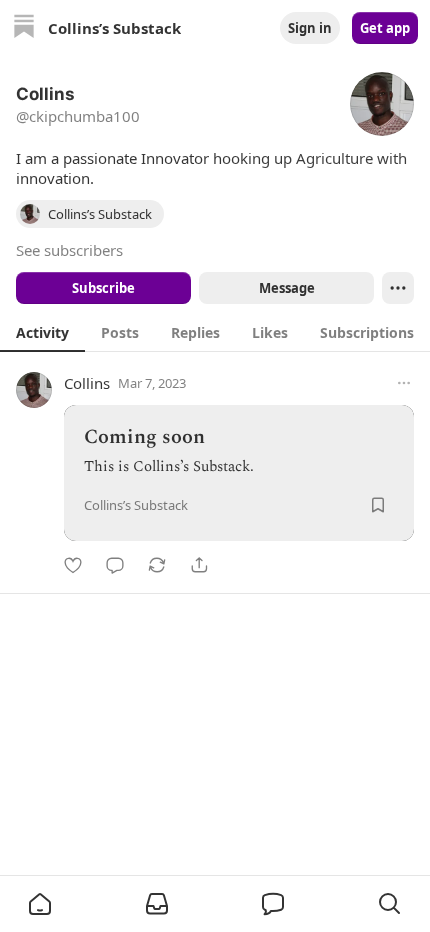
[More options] (404, 383)
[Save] (378, 505)
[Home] (24, 28)
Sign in (310, 28)
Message (287, 288)
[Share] (199, 565)
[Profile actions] (398, 288)
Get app (385, 28)
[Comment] (115, 565)
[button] (40, 904)
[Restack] (157, 565)
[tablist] (215, 332)
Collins (87, 383)
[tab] (42, 332)
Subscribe (103, 288)
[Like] (73, 565)
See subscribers (69, 250)
